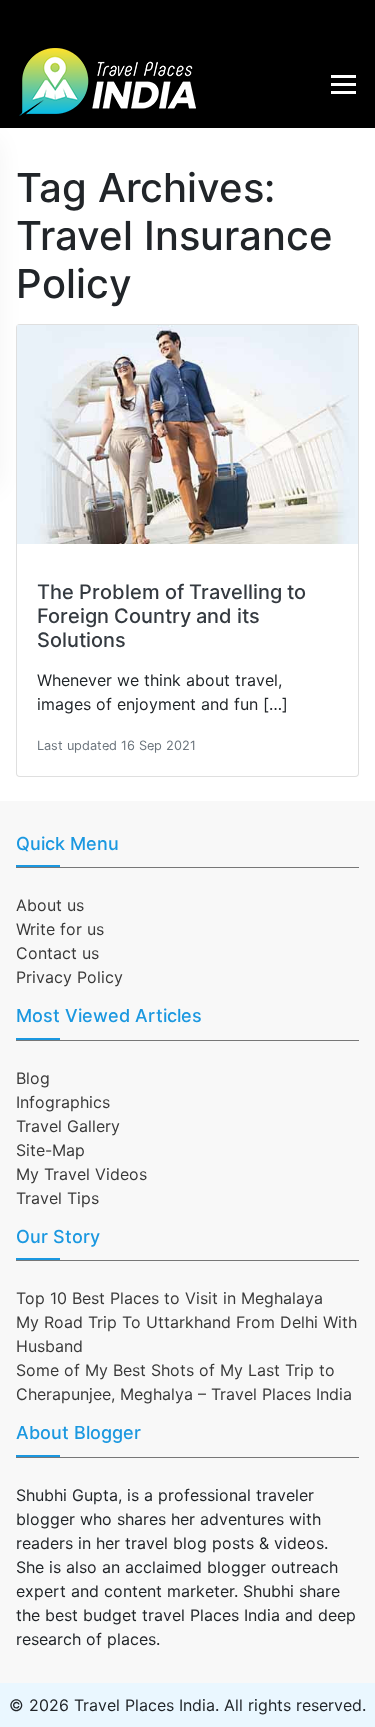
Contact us (57, 953)
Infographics (63, 1102)
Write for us (60, 929)
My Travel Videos (81, 1174)
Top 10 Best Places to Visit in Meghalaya (169, 1298)
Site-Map (50, 1150)
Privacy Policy (69, 977)
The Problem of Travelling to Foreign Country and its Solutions (171, 616)
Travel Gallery (68, 1126)
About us (50, 905)
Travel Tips (57, 1198)
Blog (33, 1078)
